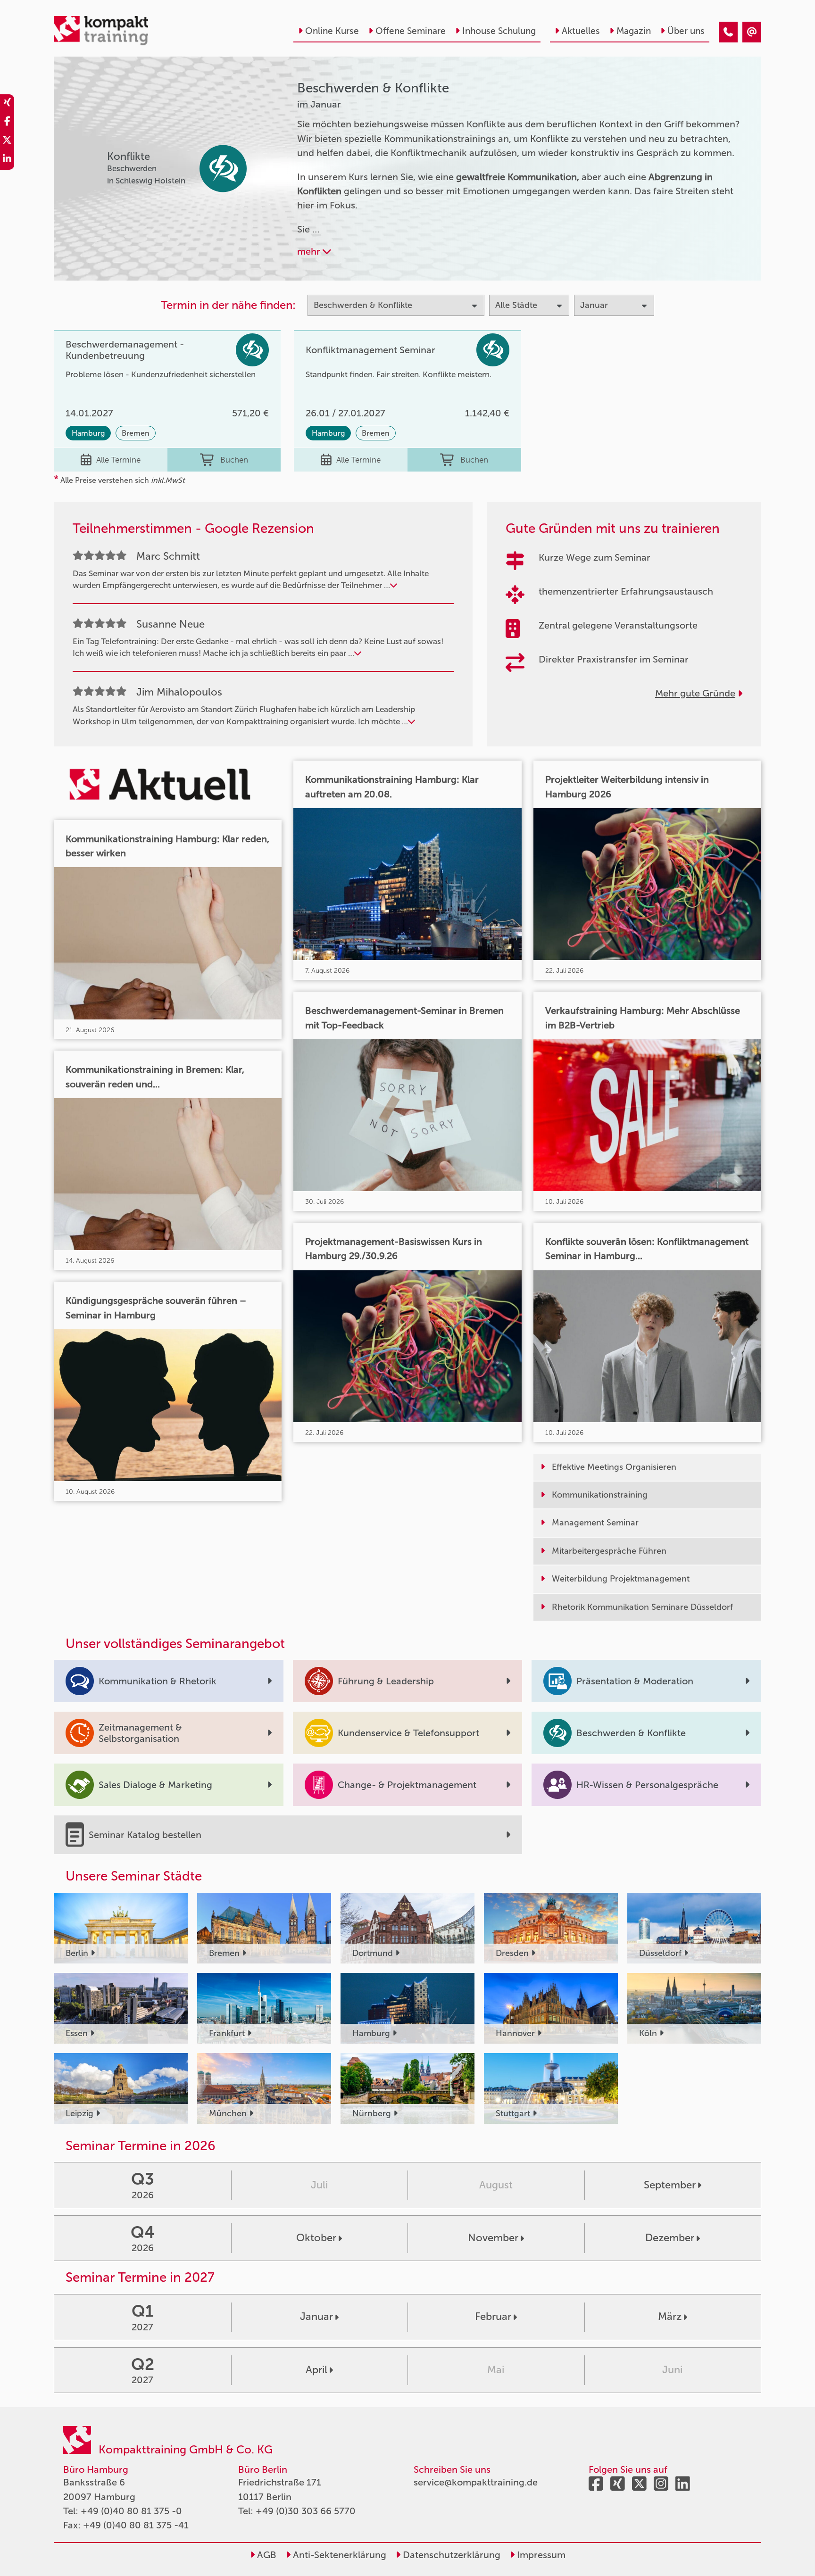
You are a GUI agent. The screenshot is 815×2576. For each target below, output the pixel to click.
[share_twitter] (7, 141)
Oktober (316, 2238)
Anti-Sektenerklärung (338, 2555)
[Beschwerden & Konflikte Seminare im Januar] (728, 32)
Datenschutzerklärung (450, 2555)
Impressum (540, 2555)
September (670, 2185)
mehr (310, 251)
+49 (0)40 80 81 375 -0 (131, 2511)
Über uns (686, 31)
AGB (266, 2555)
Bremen (136, 433)
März (670, 2316)
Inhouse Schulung (499, 31)
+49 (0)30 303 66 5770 (306, 2511)
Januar (316, 2316)
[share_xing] (7, 104)
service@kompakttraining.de (476, 2482)
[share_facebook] (7, 123)
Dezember (670, 2238)
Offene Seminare (411, 31)
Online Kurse (332, 31)
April (316, 2370)
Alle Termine (118, 460)
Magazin (634, 31)
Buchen (234, 460)
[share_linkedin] (7, 160)
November (493, 2238)
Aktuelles (581, 31)
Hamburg (88, 433)
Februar (493, 2316)
